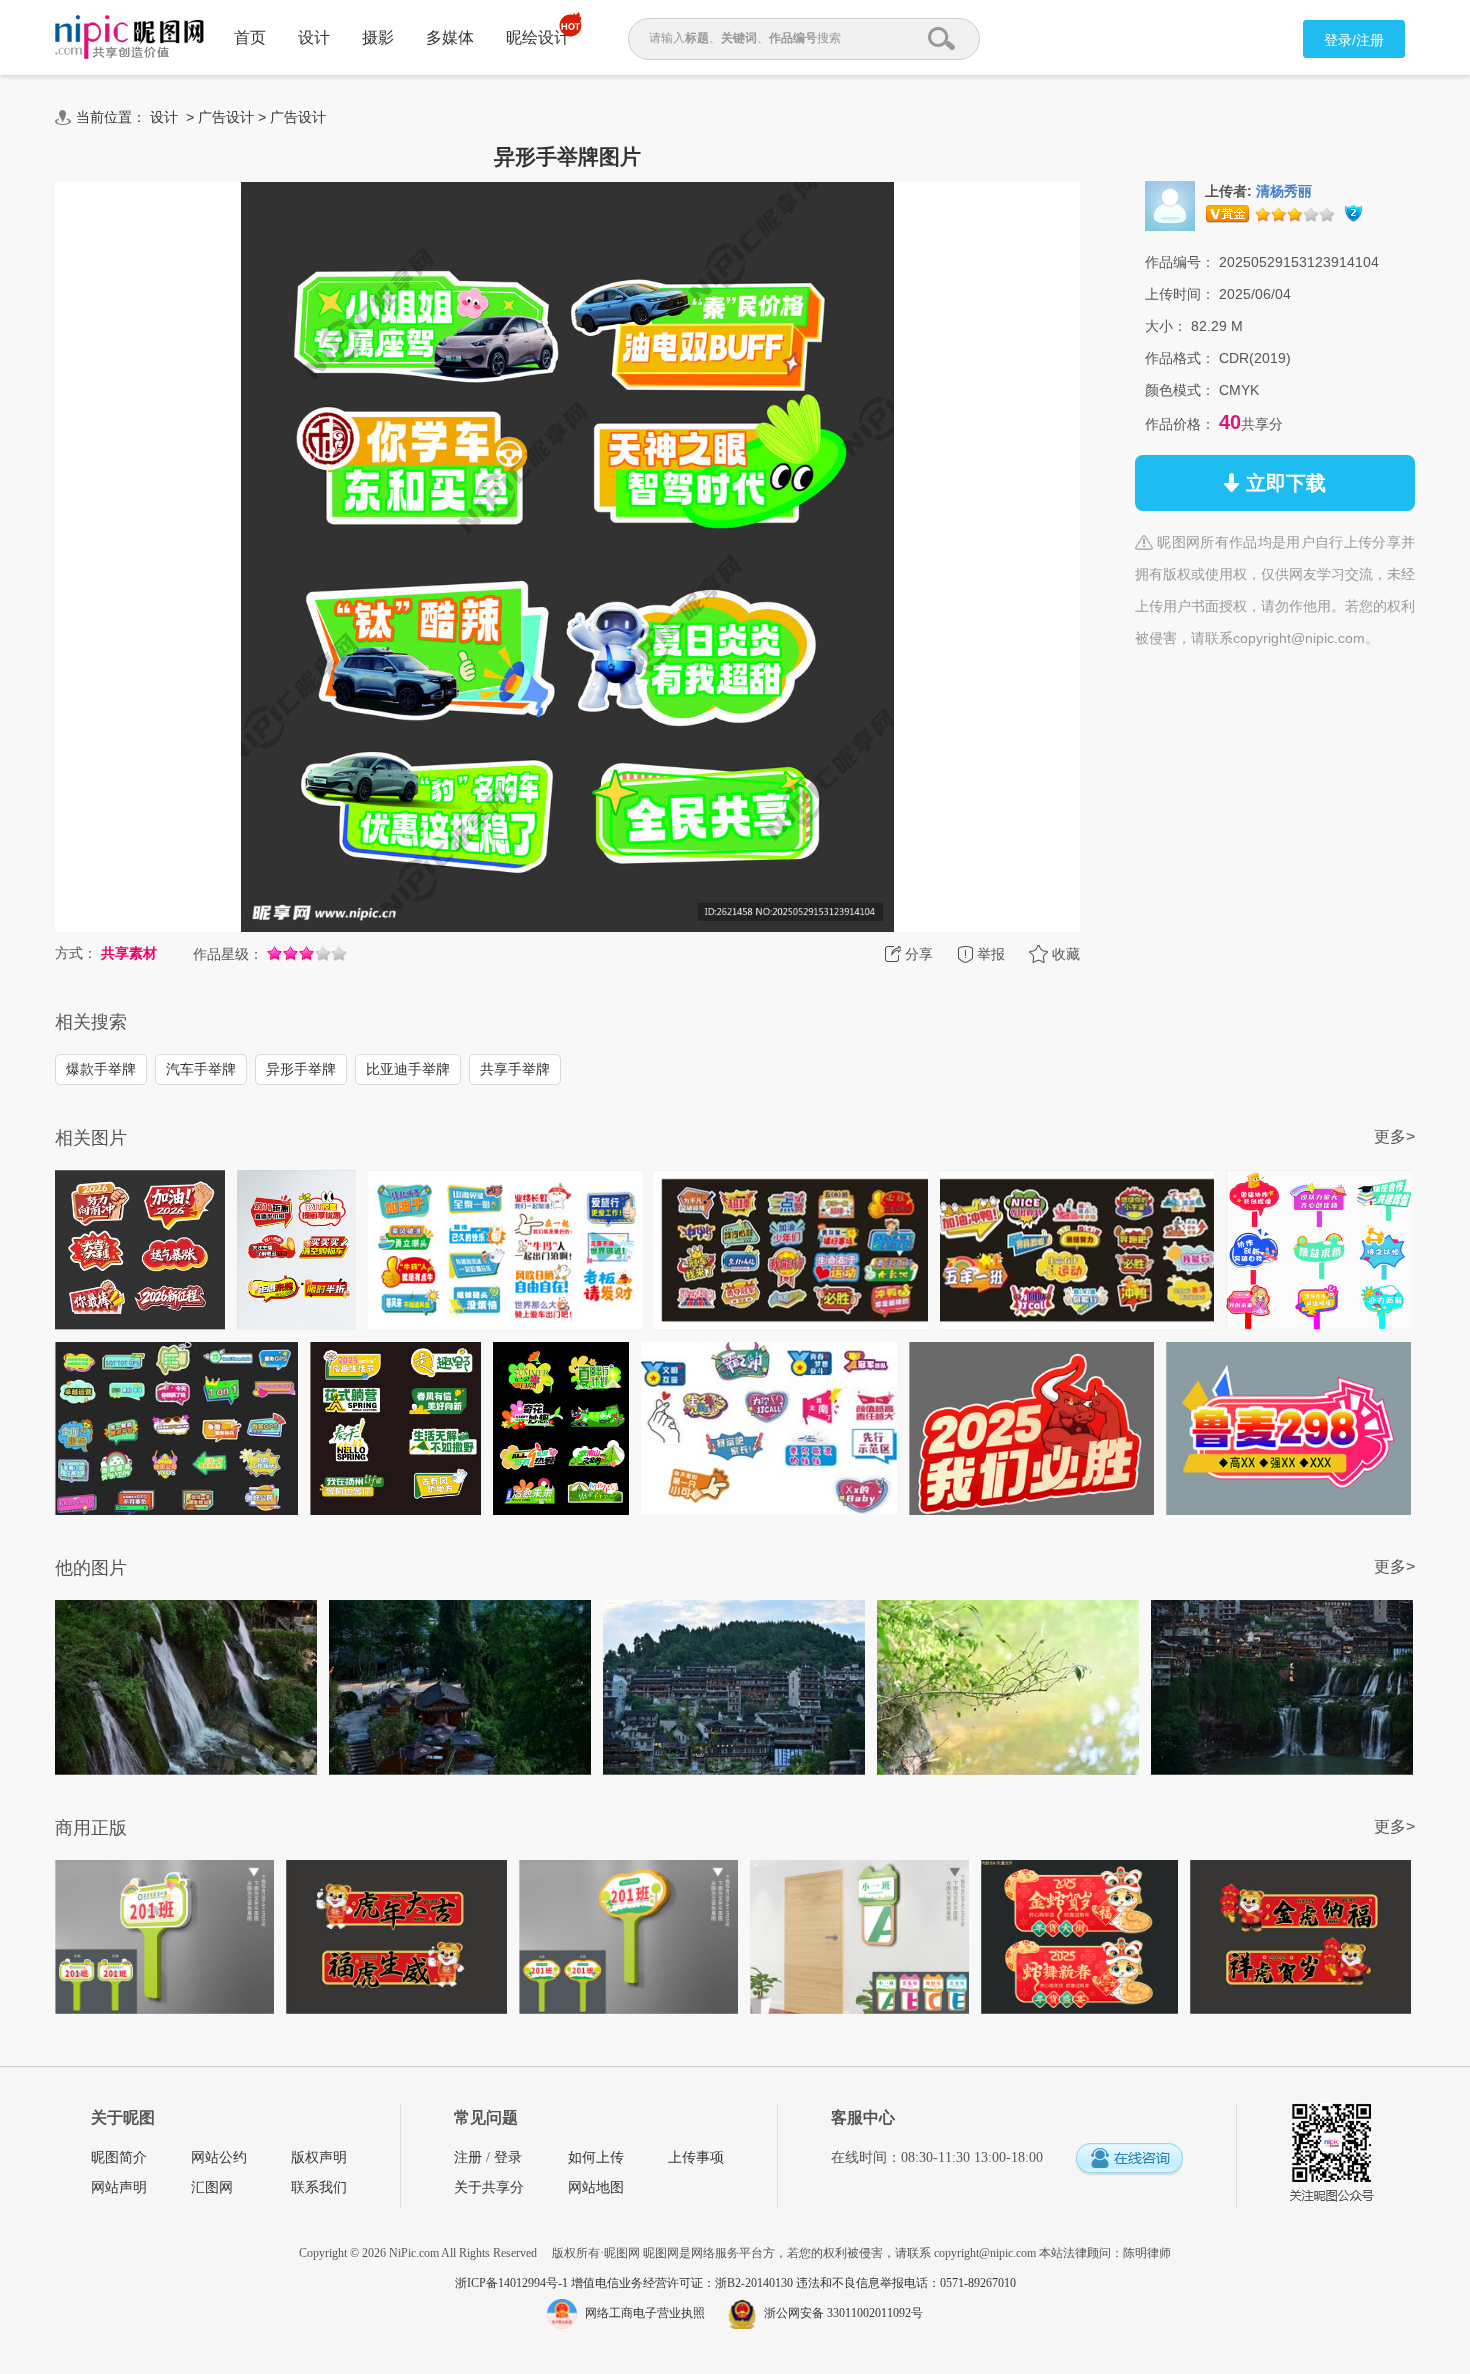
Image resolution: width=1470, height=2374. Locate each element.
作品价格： (1180, 424)
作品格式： (1180, 358)
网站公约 (219, 2157)
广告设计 (226, 117)
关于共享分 (489, 2187)
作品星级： (228, 954)
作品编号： (1180, 262)
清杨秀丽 (1284, 191)
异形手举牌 (301, 1069)
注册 (468, 2157)
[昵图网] (129, 37)
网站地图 (596, 2187)
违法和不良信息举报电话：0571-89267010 (906, 2283)
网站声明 (119, 2187)
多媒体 (450, 37)
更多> (1394, 1136)
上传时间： (1180, 294)
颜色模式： (1180, 390)
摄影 (378, 37)
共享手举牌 (515, 1069)
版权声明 (319, 2157)
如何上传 (596, 2157)
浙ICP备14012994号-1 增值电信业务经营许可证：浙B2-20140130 (625, 2283)
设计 (314, 37)
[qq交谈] (1129, 2159)
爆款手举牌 (101, 1069)
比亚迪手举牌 (408, 1069)
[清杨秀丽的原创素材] (1170, 205)
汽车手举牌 (201, 1069)
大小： (1166, 326)
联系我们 (319, 2187)
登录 (508, 2157)
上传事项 (696, 2157)
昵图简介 (119, 2157)
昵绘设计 (538, 37)
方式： (76, 953)
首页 (250, 37)
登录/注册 (1354, 40)
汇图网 (212, 2187)
